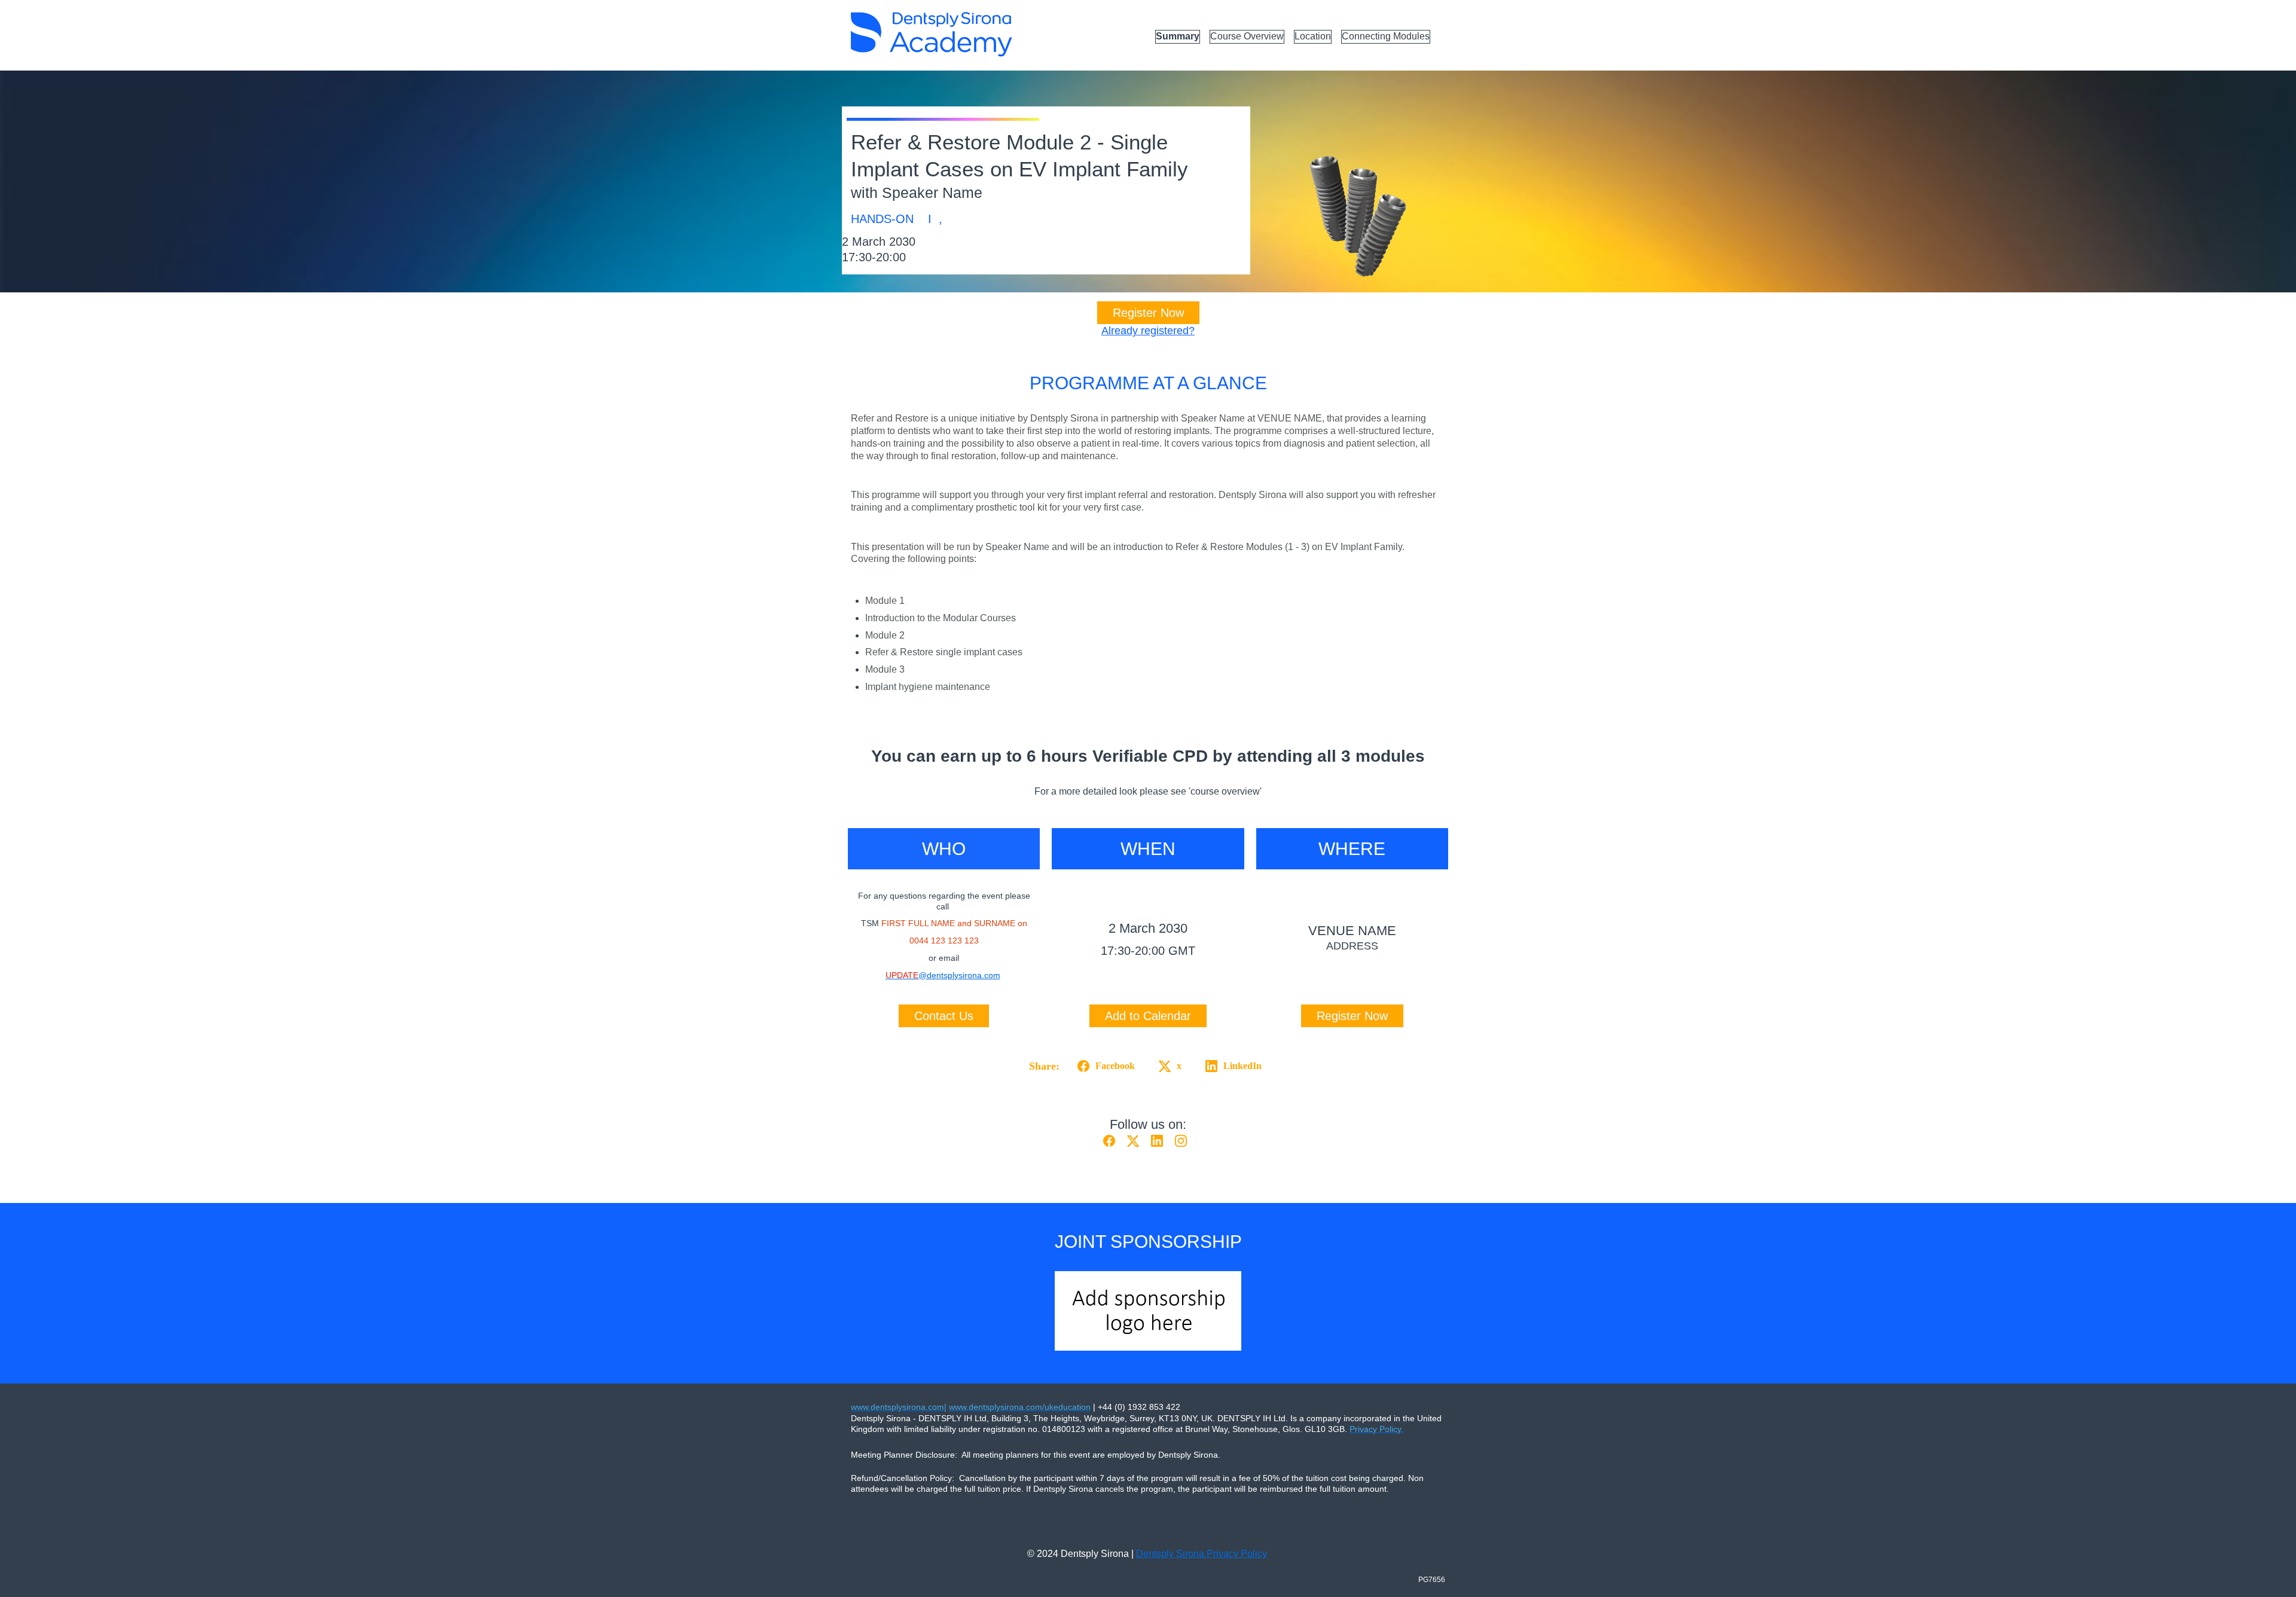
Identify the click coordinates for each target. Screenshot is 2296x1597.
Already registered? (1148, 331)
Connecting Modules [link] (1386, 36)
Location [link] (1313, 36)
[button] (1104, 1066)
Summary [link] (1178, 36)
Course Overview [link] (1247, 36)
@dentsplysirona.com (943, 975)
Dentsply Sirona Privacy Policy (1202, 1554)
